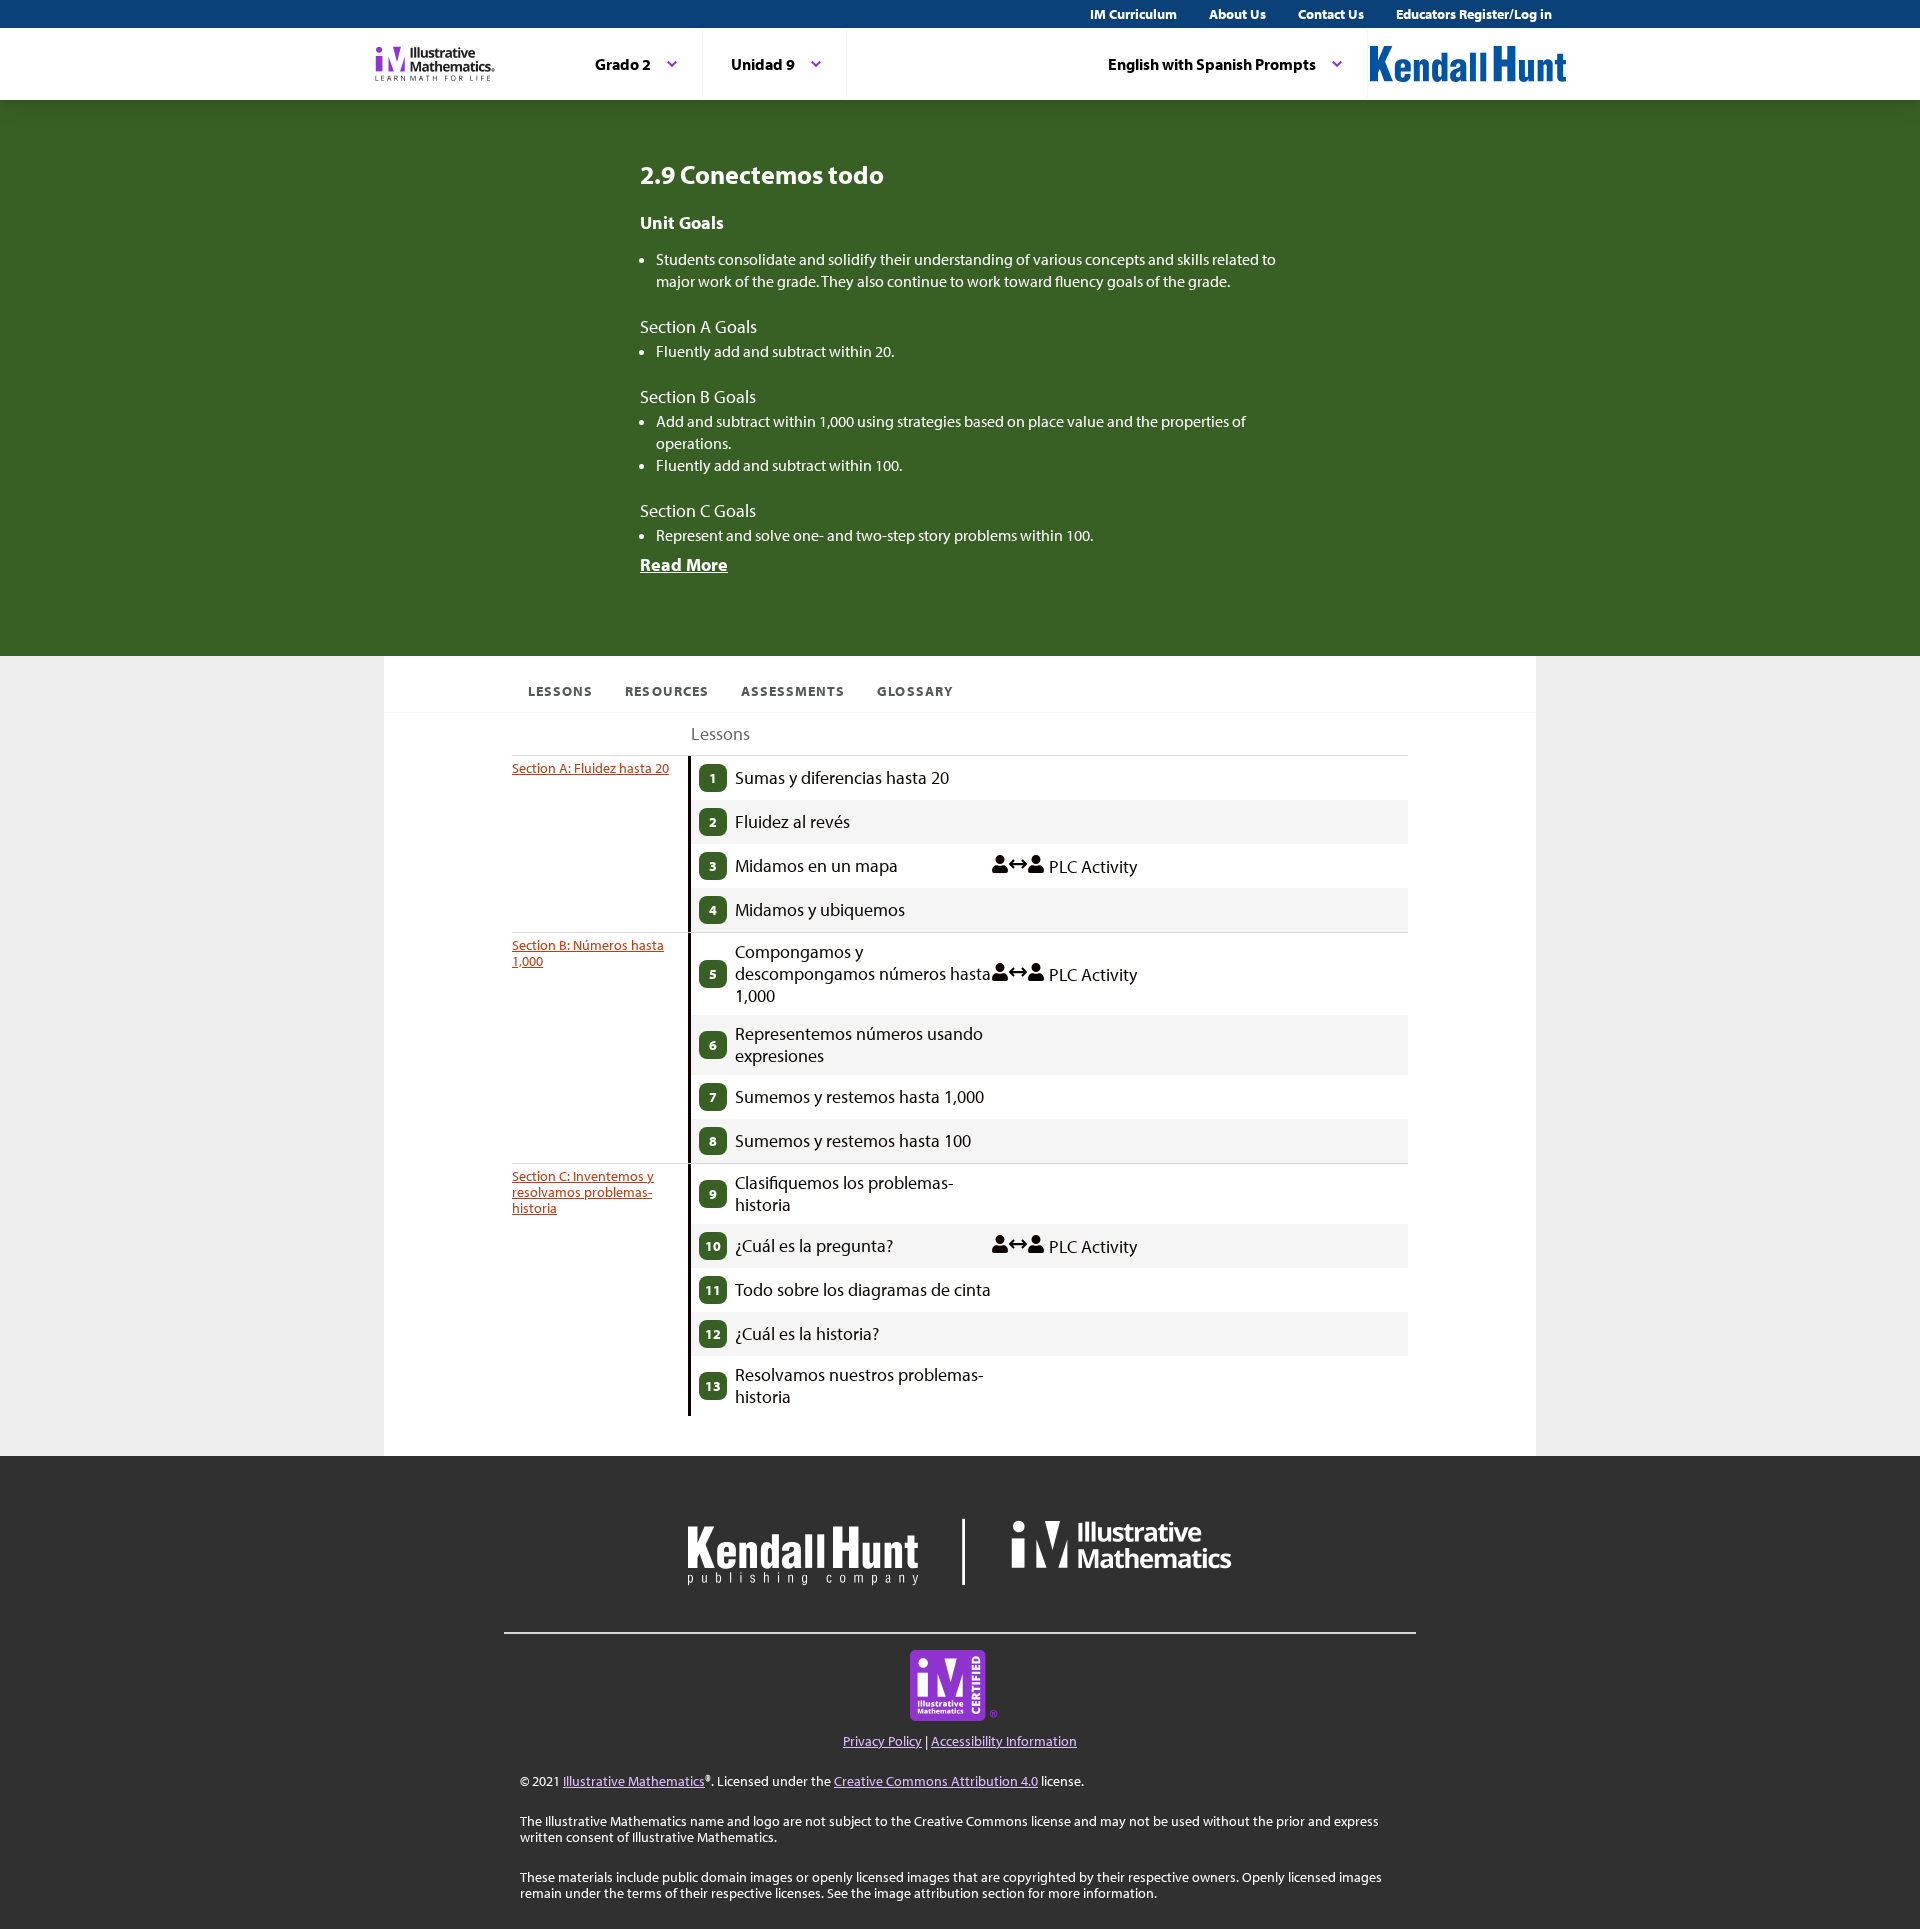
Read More (684, 564)
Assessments (793, 691)
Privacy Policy (882, 1741)
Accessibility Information (1004, 1741)
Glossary (914, 691)
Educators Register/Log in (1474, 14)
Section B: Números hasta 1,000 (588, 953)
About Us (1237, 14)
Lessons (560, 691)
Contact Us (1331, 14)
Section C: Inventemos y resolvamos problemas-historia (583, 1192)
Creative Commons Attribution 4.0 (936, 1781)
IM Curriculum (1133, 14)
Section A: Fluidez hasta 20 (590, 768)
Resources (666, 691)
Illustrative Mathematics (634, 1781)
